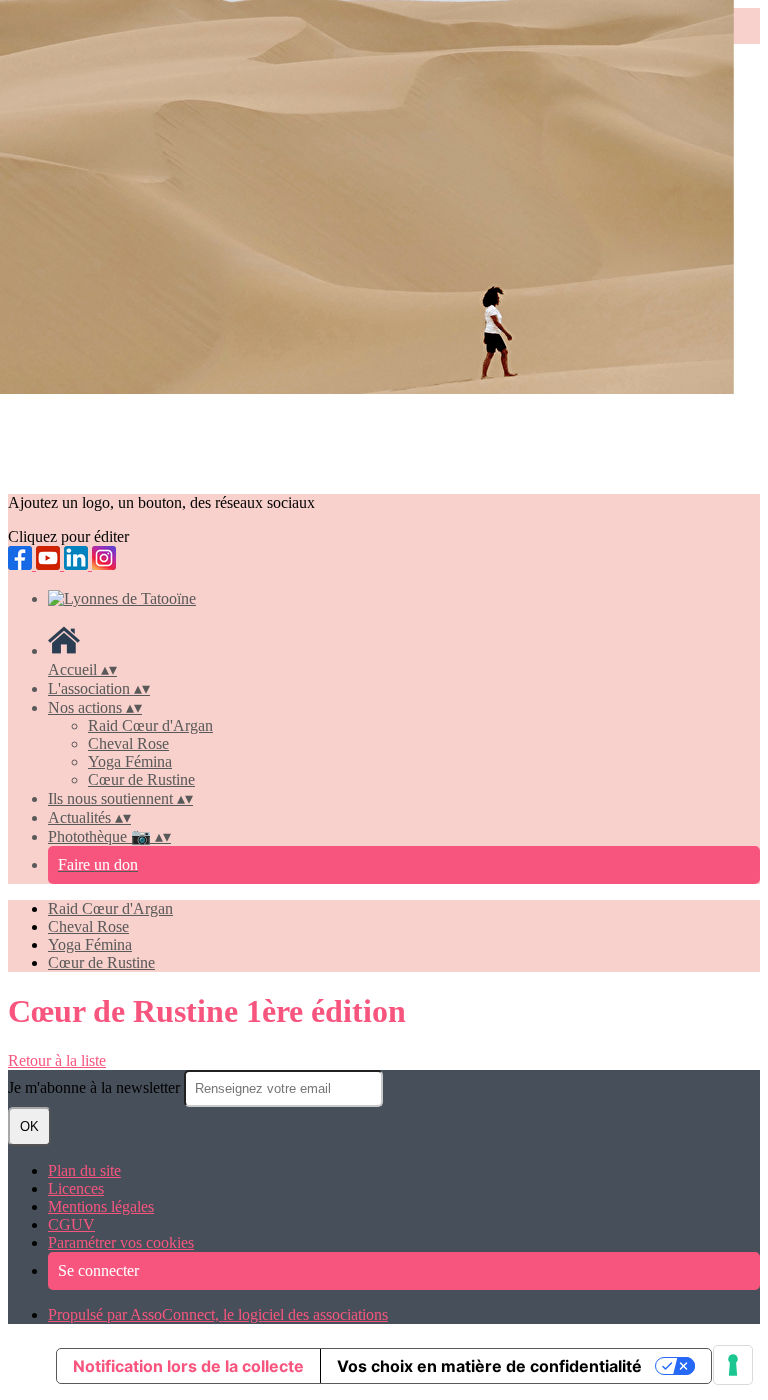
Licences (76, 1188)
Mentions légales (101, 1206)
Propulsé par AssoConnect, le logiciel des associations (218, 1314)
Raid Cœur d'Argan (150, 725)
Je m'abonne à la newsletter (96, 1087)
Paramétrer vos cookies (121, 1242)
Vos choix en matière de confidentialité (489, 1366)
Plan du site (84, 1170)
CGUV (71, 1224)
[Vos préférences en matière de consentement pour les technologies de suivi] (733, 1365)
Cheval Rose (128, 743)
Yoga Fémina (130, 761)
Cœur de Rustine (141, 779)
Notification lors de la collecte (188, 1366)
